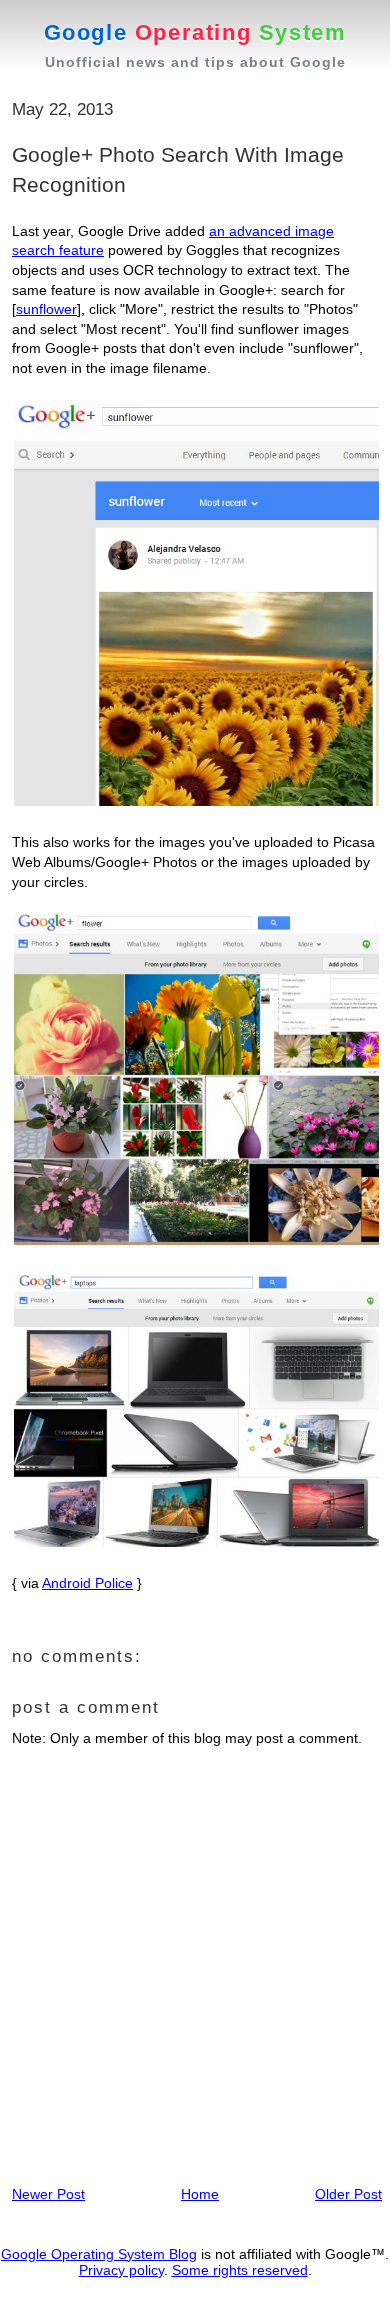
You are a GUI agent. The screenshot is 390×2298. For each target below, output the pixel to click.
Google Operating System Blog (99, 2254)
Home (200, 2194)
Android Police (87, 1583)
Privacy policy (121, 2270)
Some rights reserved (240, 2270)
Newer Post (48, 2194)
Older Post (348, 2194)
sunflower (46, 309)
